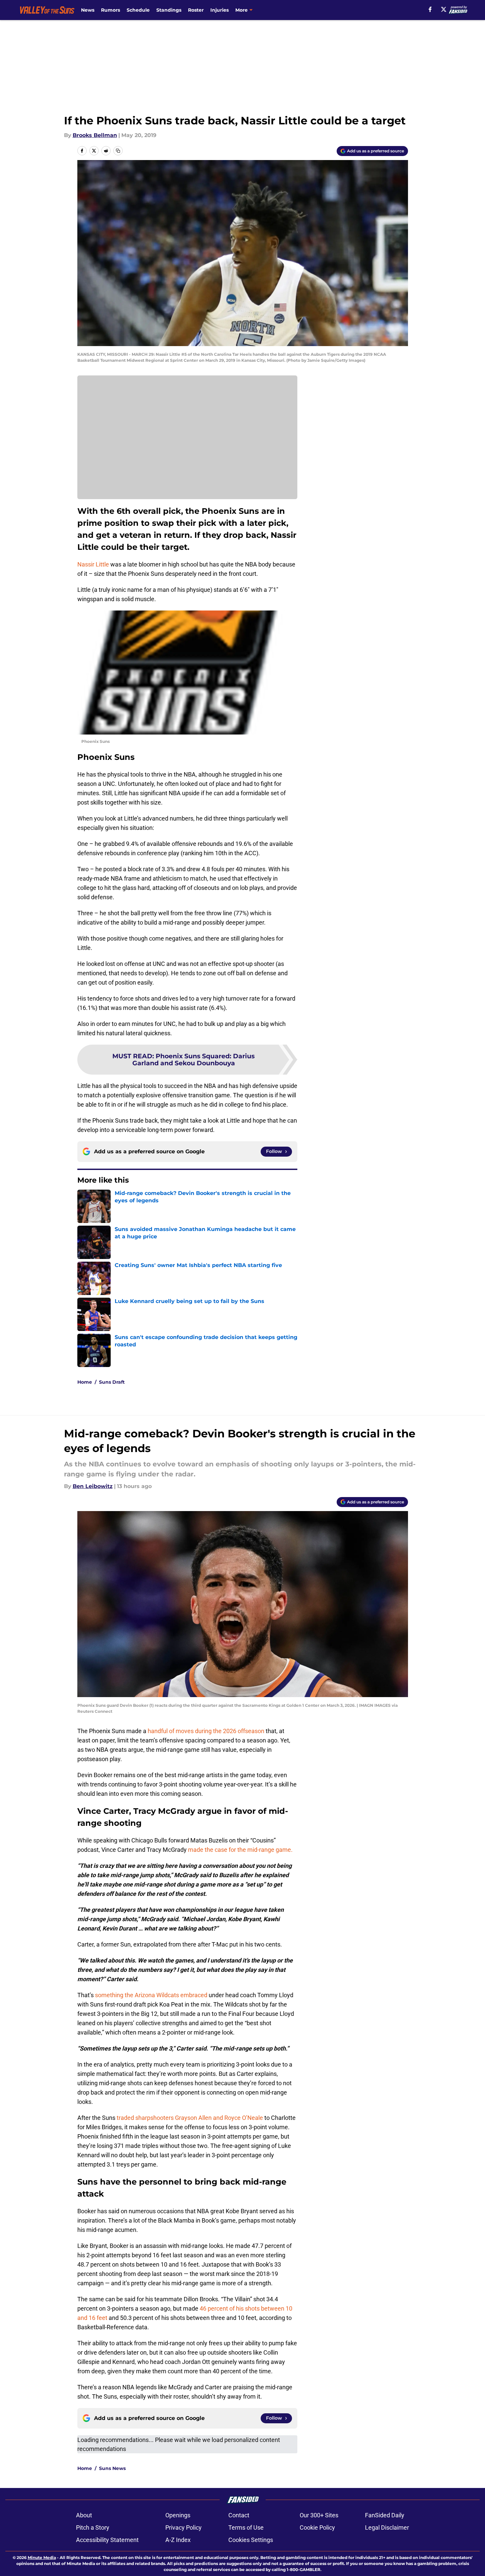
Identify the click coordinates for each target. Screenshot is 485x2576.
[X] (444, 9)
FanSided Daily (385, 2515)
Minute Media (42, 2557)
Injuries (219, 10)
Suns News (112, 2468)
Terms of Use (246, 2527)
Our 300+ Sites (319, 2515)
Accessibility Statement (107, 2540)
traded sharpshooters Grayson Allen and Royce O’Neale (190, 2118)
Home (85, 1382)
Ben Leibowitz (93, 1486)
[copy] (118, 151)
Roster (196, 10)
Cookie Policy (317, 2527)
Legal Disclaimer (387, 2527)
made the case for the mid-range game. (240, 1850)
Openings (178, 2515)
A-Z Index (178, 2540)
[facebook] (430, 9)
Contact (239, 2515)
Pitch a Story (93, 2527)
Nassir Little (93, 564)
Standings (169, 10)
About (84, 2515)
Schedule (138, 10)
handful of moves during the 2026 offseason (206, 1731)
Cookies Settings (251, 2540)
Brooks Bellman (95, 135)
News (88, 10)
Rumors (110, 10)
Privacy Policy (183, 2527)
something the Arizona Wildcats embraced (151, 1995)
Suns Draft (112, 1382)
